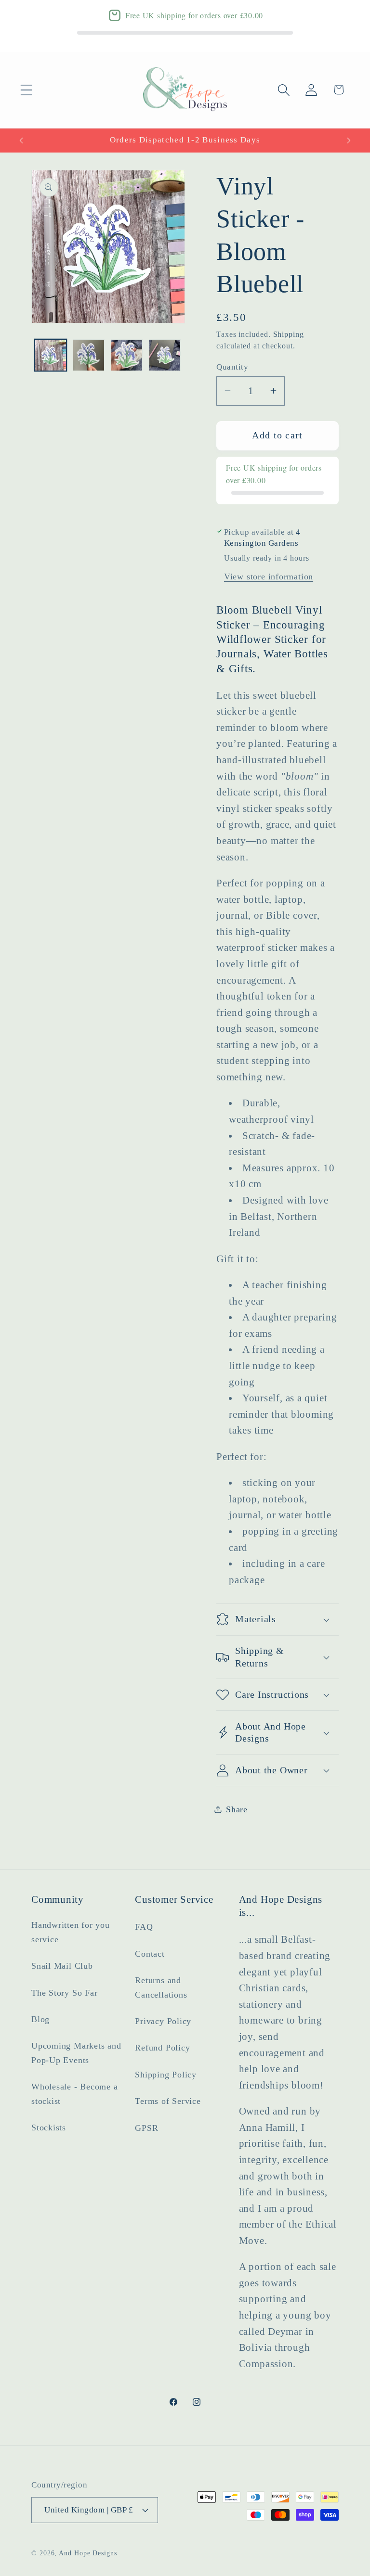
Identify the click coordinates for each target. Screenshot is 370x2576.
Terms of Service (168, 2101)
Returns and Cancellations (161, 1987)
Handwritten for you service (71, 1932)
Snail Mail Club (62, 1966)
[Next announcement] (349, 141)
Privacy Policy (163, 2021)
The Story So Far (64, 1993)
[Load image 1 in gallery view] (51, 355)
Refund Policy (162, 2048)
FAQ (144, 1927)
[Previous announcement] (21, 141)
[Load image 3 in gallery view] (127, 355)
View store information (269, 577)
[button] (26, 90)
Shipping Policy (166, 2075)
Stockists (49, 2127)
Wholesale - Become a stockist (75, 2094)
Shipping (289, 334)
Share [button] (237, 1809)
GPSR (146, 2128)
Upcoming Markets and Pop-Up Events (76, 2053)
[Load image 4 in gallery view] (165, 355)
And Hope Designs (88, 2553)
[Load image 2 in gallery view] (89, 355)
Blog (40, 2019)
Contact (150, 1954)
